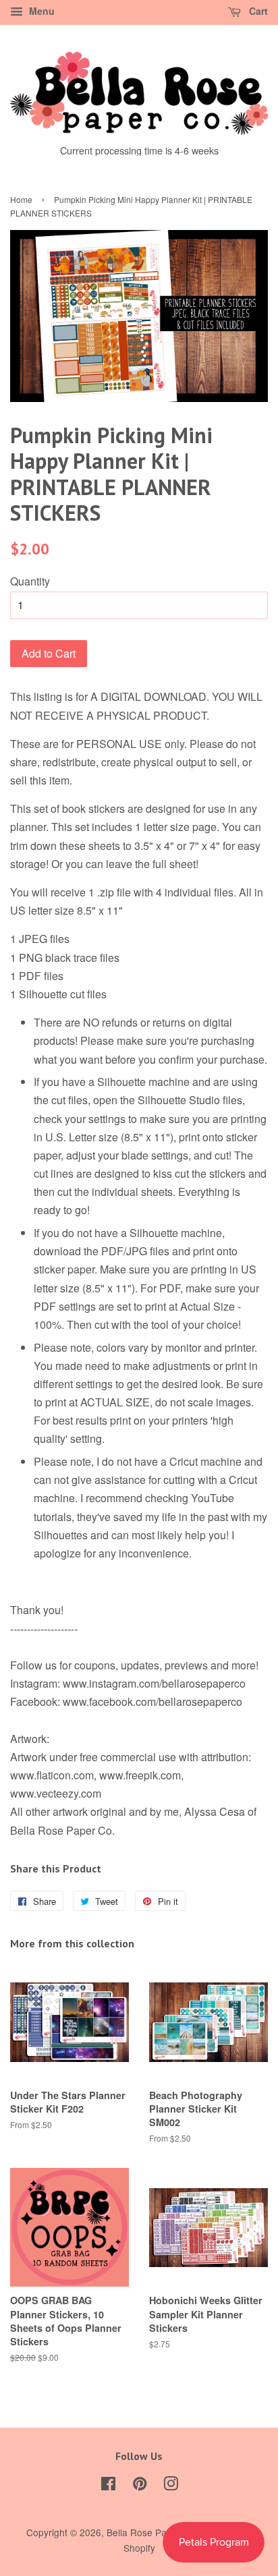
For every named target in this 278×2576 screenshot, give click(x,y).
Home (21, 199)
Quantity (30, 581)
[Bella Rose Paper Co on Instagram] (171, 2486)
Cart (257, 11)
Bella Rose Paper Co (151, 2532)
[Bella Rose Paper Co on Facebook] (108, 2486)
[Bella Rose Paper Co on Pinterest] (140, 2486)
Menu (40, 11)
